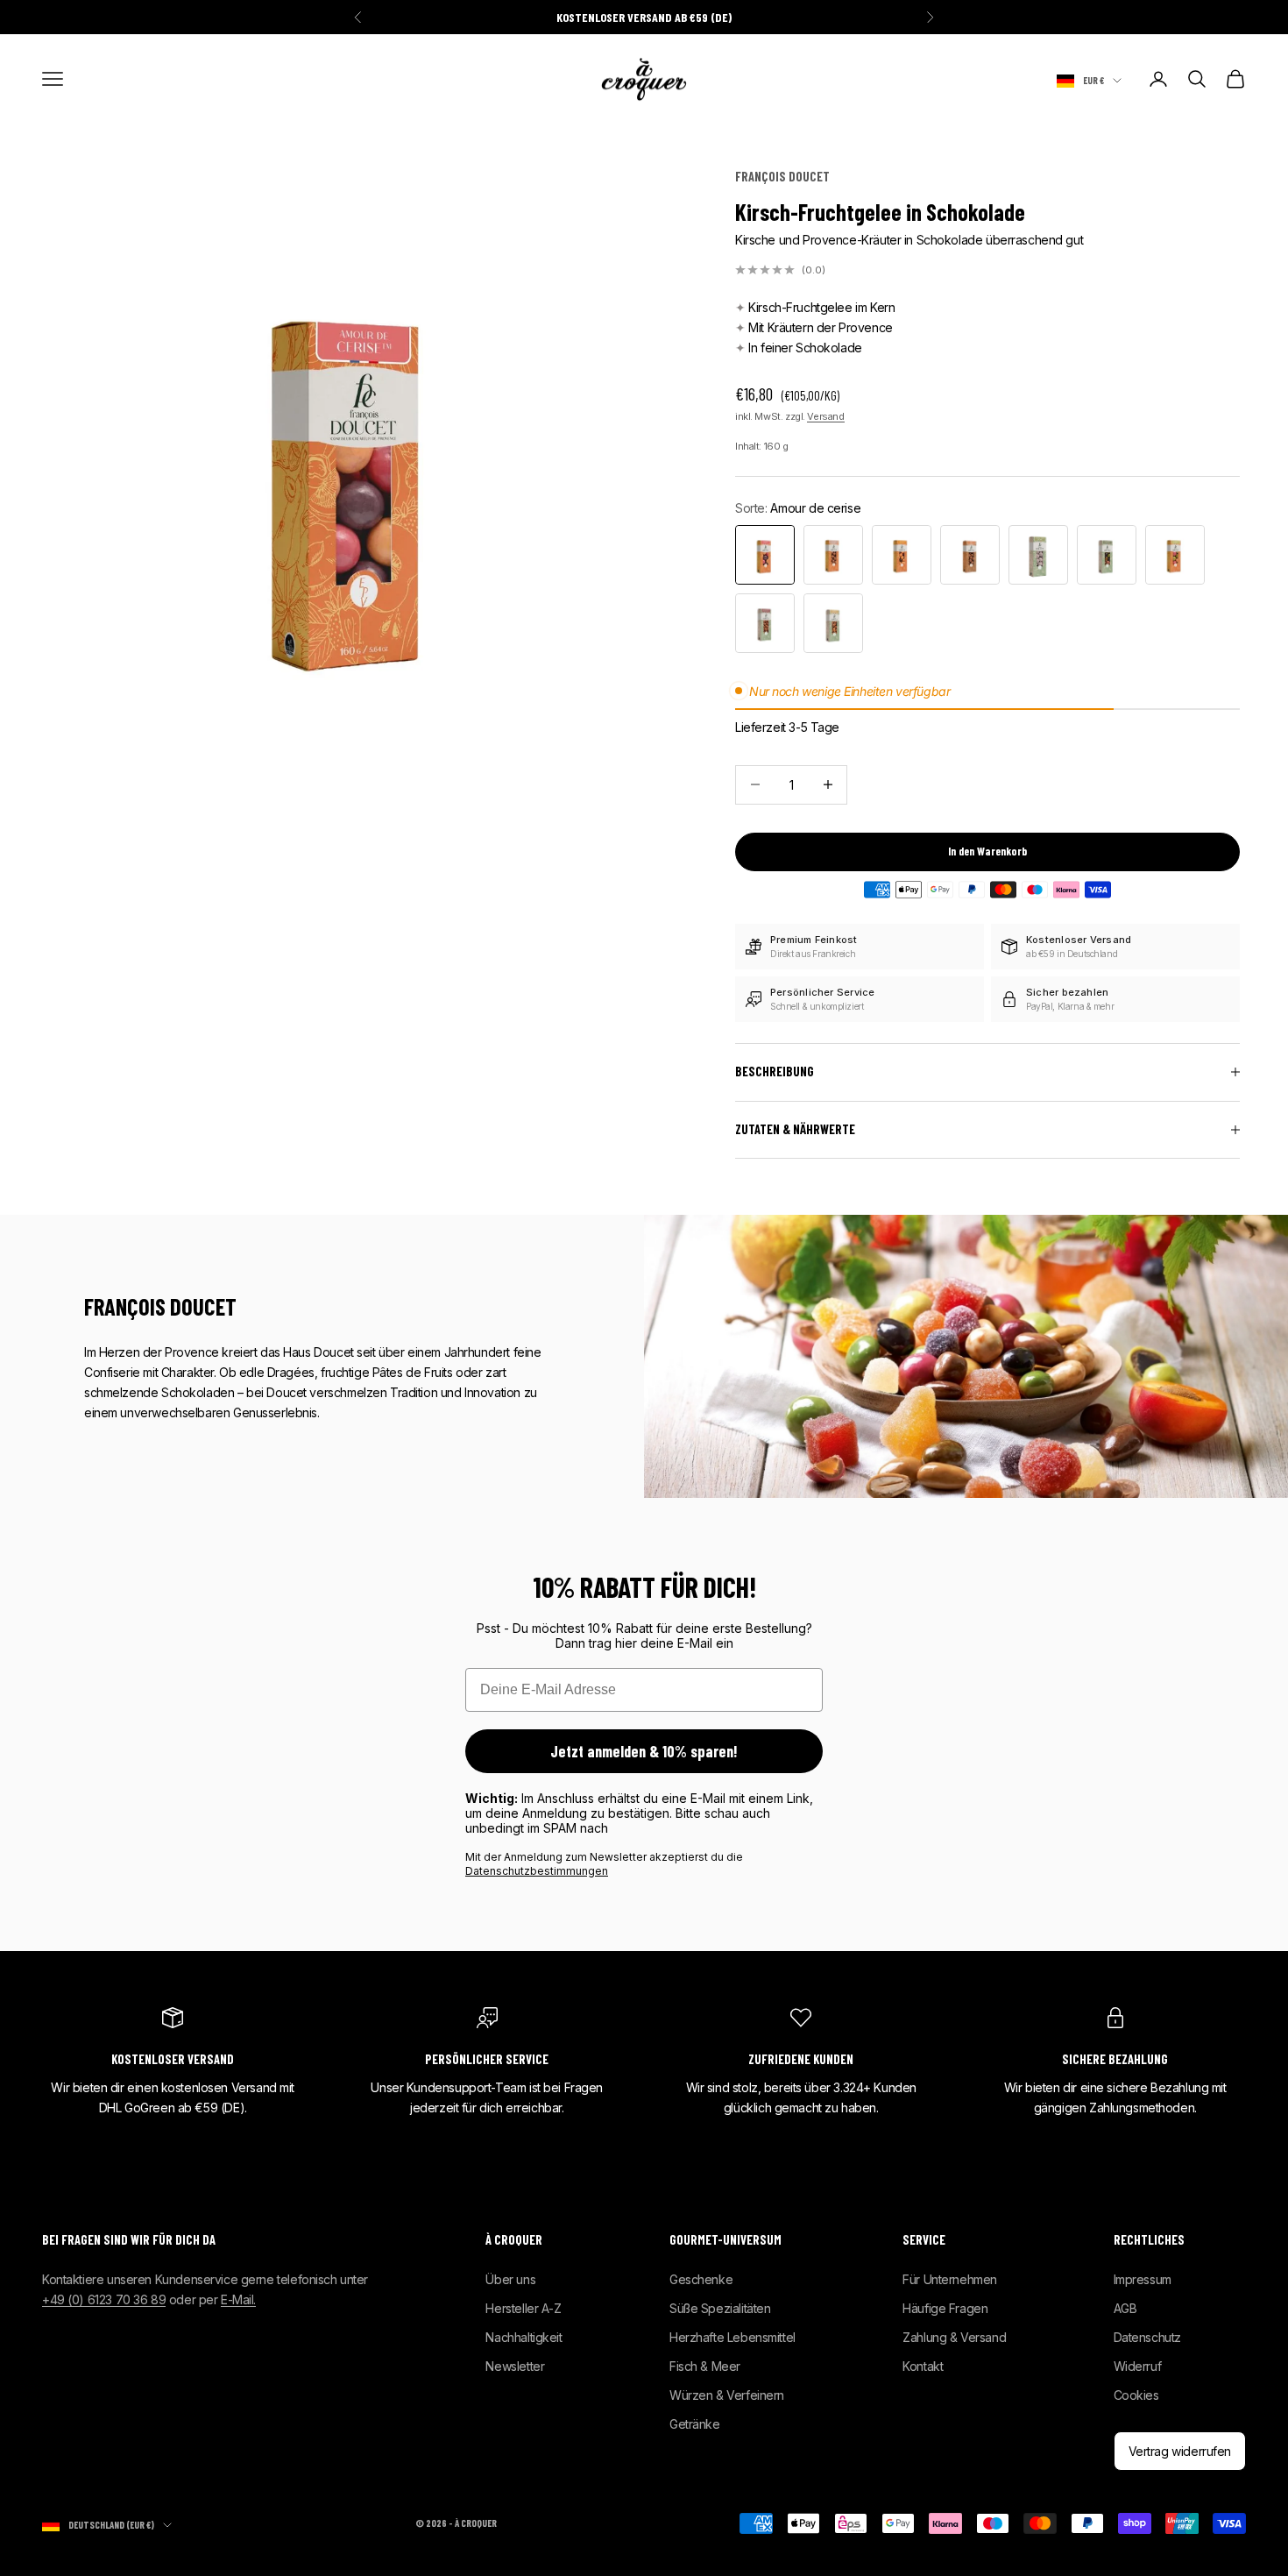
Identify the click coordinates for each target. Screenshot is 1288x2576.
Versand (825, 416)
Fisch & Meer (705, 2366)
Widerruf (1138, 2366)
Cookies (1136, 2395)
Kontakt (923, 2366)
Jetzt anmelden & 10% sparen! (644, 1751)
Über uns (510, 2279)
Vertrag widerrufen (1180, 2451)
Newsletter (515, 2366)
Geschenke (701, 2279)
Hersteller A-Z (523, 2308)
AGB (1125, 2308)
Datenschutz (1147, 2337)
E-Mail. (238, 2299)
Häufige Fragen (945, 2308)
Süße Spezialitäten (720, 2308)
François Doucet (782, 177)
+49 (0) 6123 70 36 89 (104, 2299)
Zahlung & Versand (954, 2337)
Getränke (695, 2424)
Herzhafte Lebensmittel (732, 2337)
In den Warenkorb (987, 851)
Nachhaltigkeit (524, 2337)
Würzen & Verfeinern (727, 2395)
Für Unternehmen (950, 2279)
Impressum (1143, 2279)
